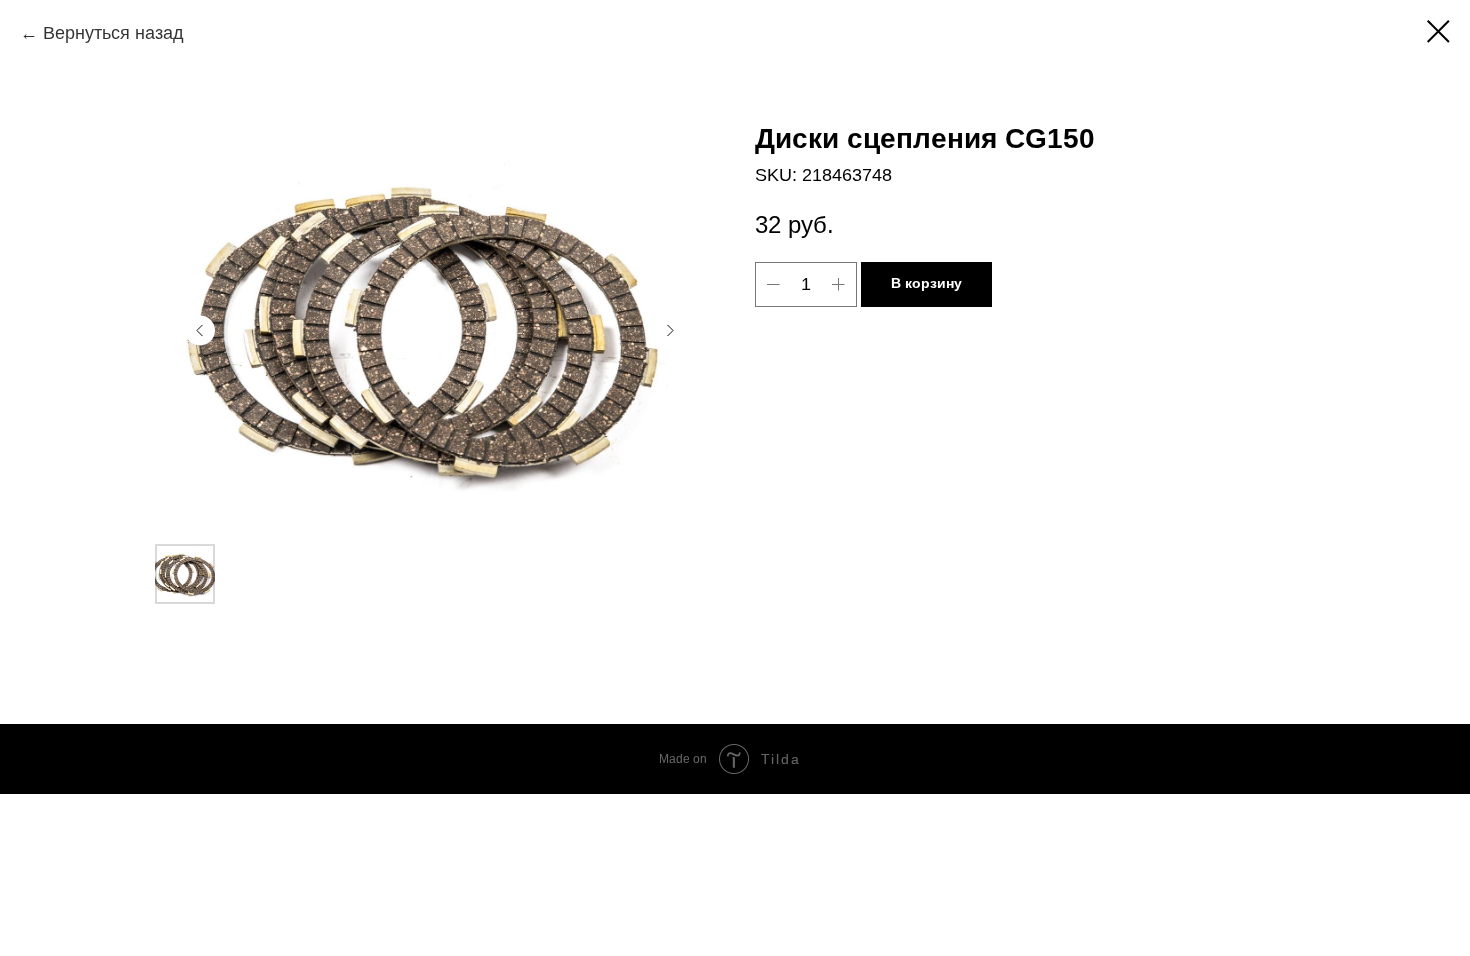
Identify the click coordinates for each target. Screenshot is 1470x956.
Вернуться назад (113, 33)
